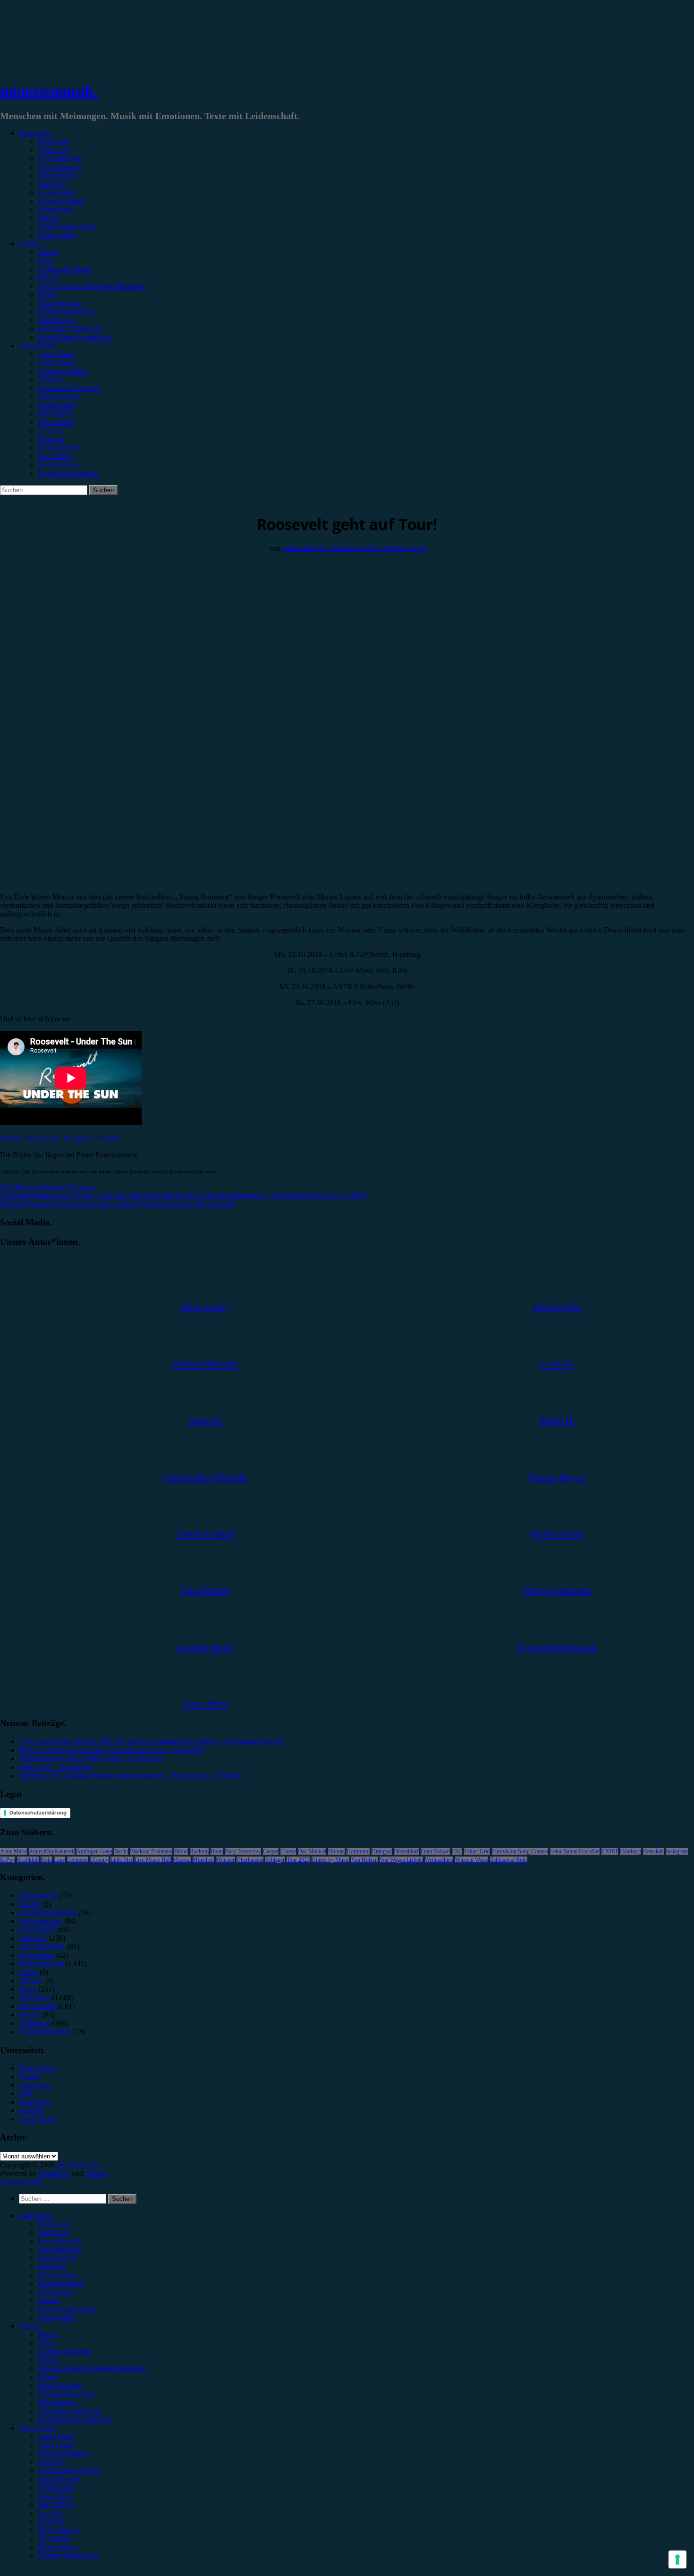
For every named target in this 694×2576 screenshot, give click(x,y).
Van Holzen (364, 1860)
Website (12, 1139)
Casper (271, 1851)
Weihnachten (439, 1860)
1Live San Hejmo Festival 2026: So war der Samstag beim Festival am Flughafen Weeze (151, 1742)
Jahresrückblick (61, 201)
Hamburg (631, 1851)
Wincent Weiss (472, 1860)
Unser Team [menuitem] (56, 2436)
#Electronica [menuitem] (56, 2402)
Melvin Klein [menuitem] (58, 2547)
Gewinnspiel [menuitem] (57, 2275)
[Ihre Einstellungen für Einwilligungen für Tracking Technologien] (677, 2559)
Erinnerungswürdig (67, 227)
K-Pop (8, 1860)
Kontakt (31, 2110)
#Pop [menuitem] (46, 2343)
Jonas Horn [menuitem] (55, 2496)
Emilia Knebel (59, 397)
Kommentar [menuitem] (55, 2292)
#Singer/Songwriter (67, 312)
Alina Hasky (57, 363)
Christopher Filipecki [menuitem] (69, 2470)
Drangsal (382, 1851)
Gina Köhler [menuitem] (56, 2487)
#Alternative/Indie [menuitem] (65, 2351)
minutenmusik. (49, 91)
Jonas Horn (55, 414)
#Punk (47, 295)
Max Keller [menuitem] (55, 2538)
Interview (52, 184)
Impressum (35, 2085)
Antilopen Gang (94, 1851)
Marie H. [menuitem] (51, 2521)
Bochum (199, 1851)
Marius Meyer (59, 448)
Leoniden (77, 1860)
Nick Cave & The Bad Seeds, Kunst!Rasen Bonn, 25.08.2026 (112, 1750)
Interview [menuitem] (52, 2266)
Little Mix (122, 1860)
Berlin (121, 1851)
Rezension (53, 141)
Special (49, 218)
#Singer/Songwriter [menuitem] (67, 2394)
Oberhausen (250, 1860)
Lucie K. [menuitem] (51, 2513)
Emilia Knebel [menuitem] (59, 2479)
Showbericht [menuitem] (57, 2258)
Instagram (79, 1139)
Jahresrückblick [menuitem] (61, 2283)
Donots (336, 1851)
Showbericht (57, 175)
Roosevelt (30, 1187)
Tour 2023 (298, 1860)
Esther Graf (477, 1851)
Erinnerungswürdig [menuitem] (67, 2309)
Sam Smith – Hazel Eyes (56, 1767)
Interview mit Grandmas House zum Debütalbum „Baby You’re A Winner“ (131, 1776)
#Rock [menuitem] (48, 2334)
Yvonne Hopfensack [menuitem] (68, 2555)
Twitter (110, 1139)
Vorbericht (53, 150)
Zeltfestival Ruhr (509, 1860)
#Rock (48, 252)
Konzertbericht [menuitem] (60, 2241)
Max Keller (55, 456)
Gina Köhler (56, 405)
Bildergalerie (57, 235)
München (203, 1860)
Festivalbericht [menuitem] (59, 2249)
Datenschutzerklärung (38, 1813)
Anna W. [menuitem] (51, 2462)
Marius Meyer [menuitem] (59, 2530)
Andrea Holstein (62, 371)
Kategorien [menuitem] (35, 2215)
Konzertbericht (60, 158)
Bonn (217, 1851)
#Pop (46, 261)
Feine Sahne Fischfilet (575, 1851)
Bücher (30, 1904)
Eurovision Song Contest (520, 1851)
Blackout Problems (151, 1851)
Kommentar (55, 210)
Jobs (25, 2093)
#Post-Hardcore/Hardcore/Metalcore (92, 286)
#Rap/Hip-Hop (60, 303)
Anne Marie (13, 1851)
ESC (457, 1851)
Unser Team (56, 354)
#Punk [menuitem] (47, 2377)
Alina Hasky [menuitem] (57, 2445)
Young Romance (70, 1187)
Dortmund (358, 1851)
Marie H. (51, 439)
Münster (225, 1860)
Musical (182, 1860)
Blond (181, 1851)
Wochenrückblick (45, 2032)
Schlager (275, 1860)
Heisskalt (653, 1851)
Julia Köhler (56, 422)
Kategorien (35, 133)
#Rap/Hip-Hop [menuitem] (60, 2385)
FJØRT (610, 1851)
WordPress (54, 2173)
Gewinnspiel (57, 193)
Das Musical (312, 1851)
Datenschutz (37, 2068)
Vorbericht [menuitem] (53, 2232)
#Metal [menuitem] (48, 2360)
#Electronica (56, 320)
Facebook (44, 1139)
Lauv (59, 1860)
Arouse (95, 2173)
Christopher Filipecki (69, 388)
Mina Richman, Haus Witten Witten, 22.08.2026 (91, 1759)
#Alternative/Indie (65, 269)
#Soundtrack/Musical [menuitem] (69, 2411)
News (28, 1989)
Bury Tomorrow (243, 1851)
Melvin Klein (58, 465)
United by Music (330, 1860)
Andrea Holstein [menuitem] (62, 2453)
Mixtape (31, 1981)
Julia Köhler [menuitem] (56, 2504)
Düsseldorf (406, 1851)
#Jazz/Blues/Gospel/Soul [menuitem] (75, 2419)
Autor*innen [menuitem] (38, 2428)
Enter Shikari (435, 1851)
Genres (30, 244)
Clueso (288, 1851)
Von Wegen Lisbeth (401, 1860)
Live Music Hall (153, 1860)
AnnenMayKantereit (52, 1851)
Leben (28, 1972)
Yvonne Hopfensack (68, 473)
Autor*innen (38, 346)
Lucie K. (51, 431)
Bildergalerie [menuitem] (57, 2317)
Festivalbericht (59, 167)
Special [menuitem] (49, 2300)
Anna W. (51, 380)
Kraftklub (28, 1860)
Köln (46, 1860)
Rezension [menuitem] (53, 2224)
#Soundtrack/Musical (69, 329)
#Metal (48, 278)
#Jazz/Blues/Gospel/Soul (75, 337)
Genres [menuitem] (30, 2326)
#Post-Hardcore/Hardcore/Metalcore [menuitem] (92, 2368)
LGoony (99, 1860)
